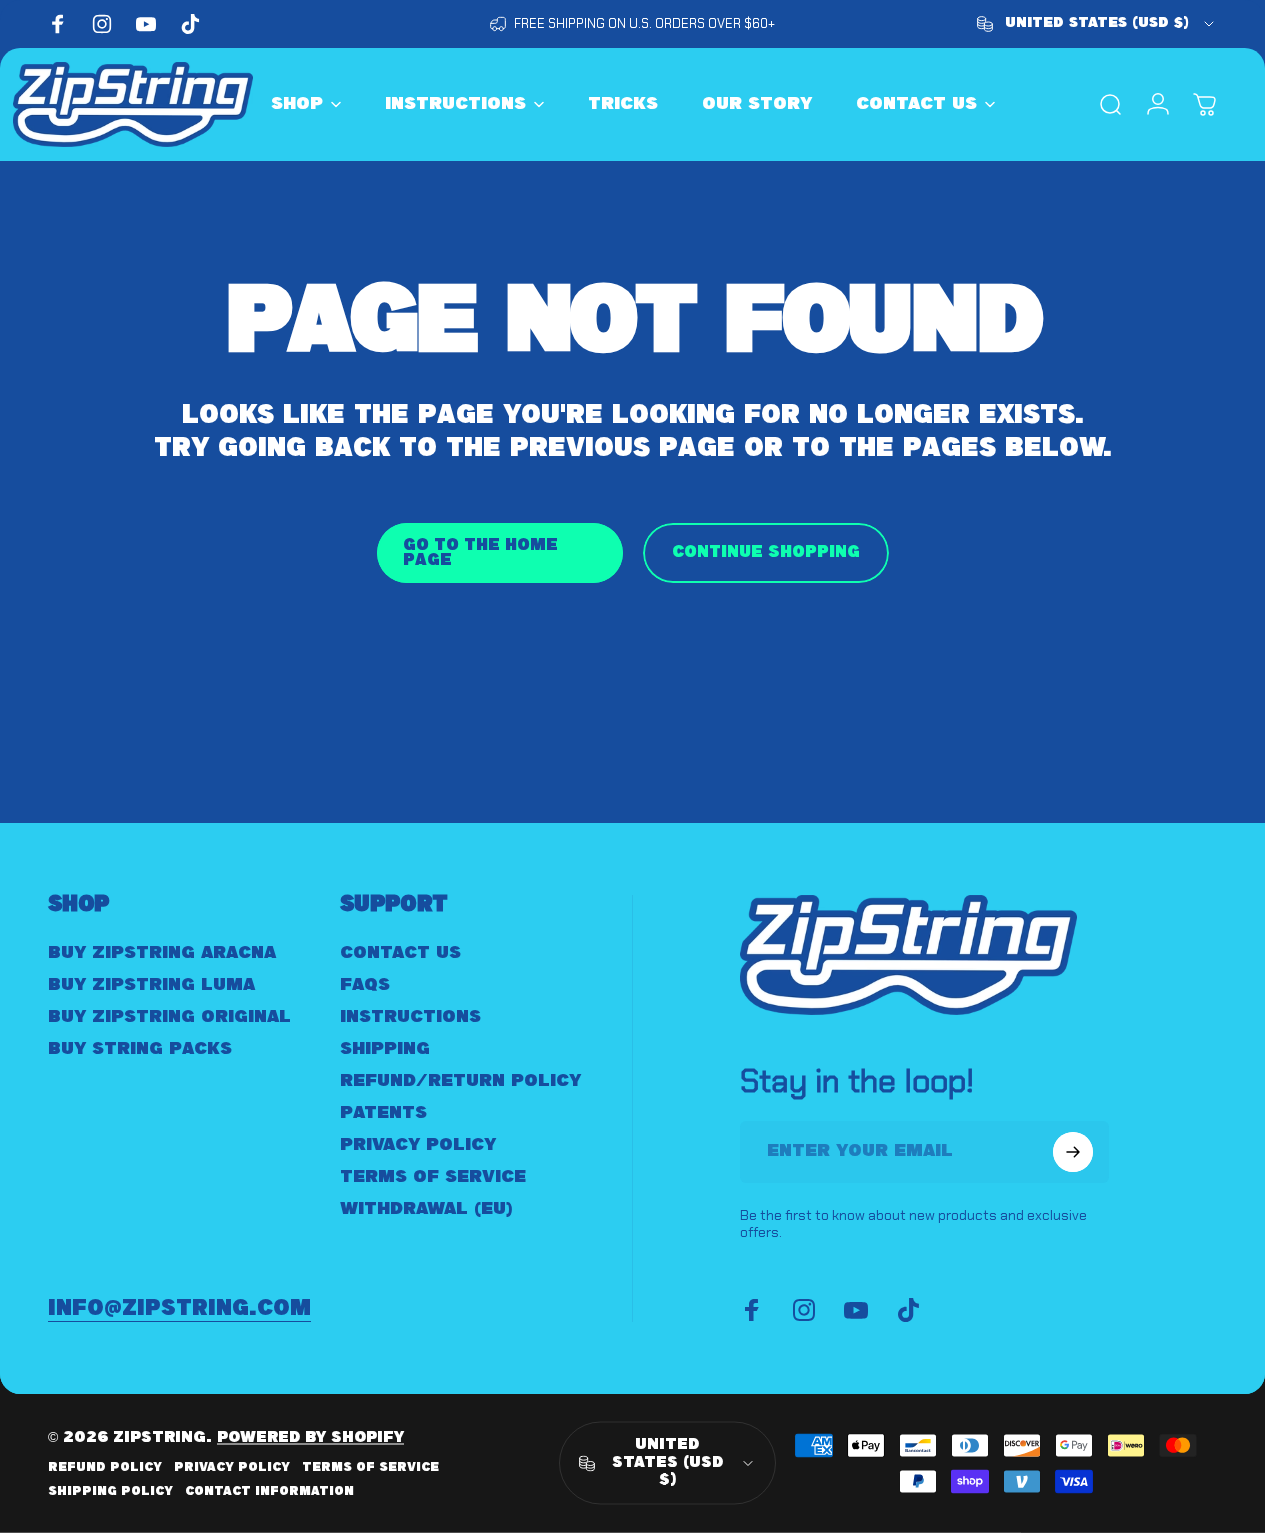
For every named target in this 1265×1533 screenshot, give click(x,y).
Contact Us (400, 953)
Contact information (269, 1491)
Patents (383, 1113)
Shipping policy (110, 1491)
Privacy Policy (418, 1145)
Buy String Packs (140, 1049)
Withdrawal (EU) (426, 1209)
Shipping (385, 1049)
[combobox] (1097, 24)
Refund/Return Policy (460, 1081)
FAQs (365, 985)
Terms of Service (433, 1177)
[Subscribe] (1073, 1152)
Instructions (410, 1017)
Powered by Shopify (310, 1438)
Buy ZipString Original (169, 1017)
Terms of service (370, 1467)
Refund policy (105, 1467)
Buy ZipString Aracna (162, 953)
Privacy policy (232, 1467)
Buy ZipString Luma (151, 985)
